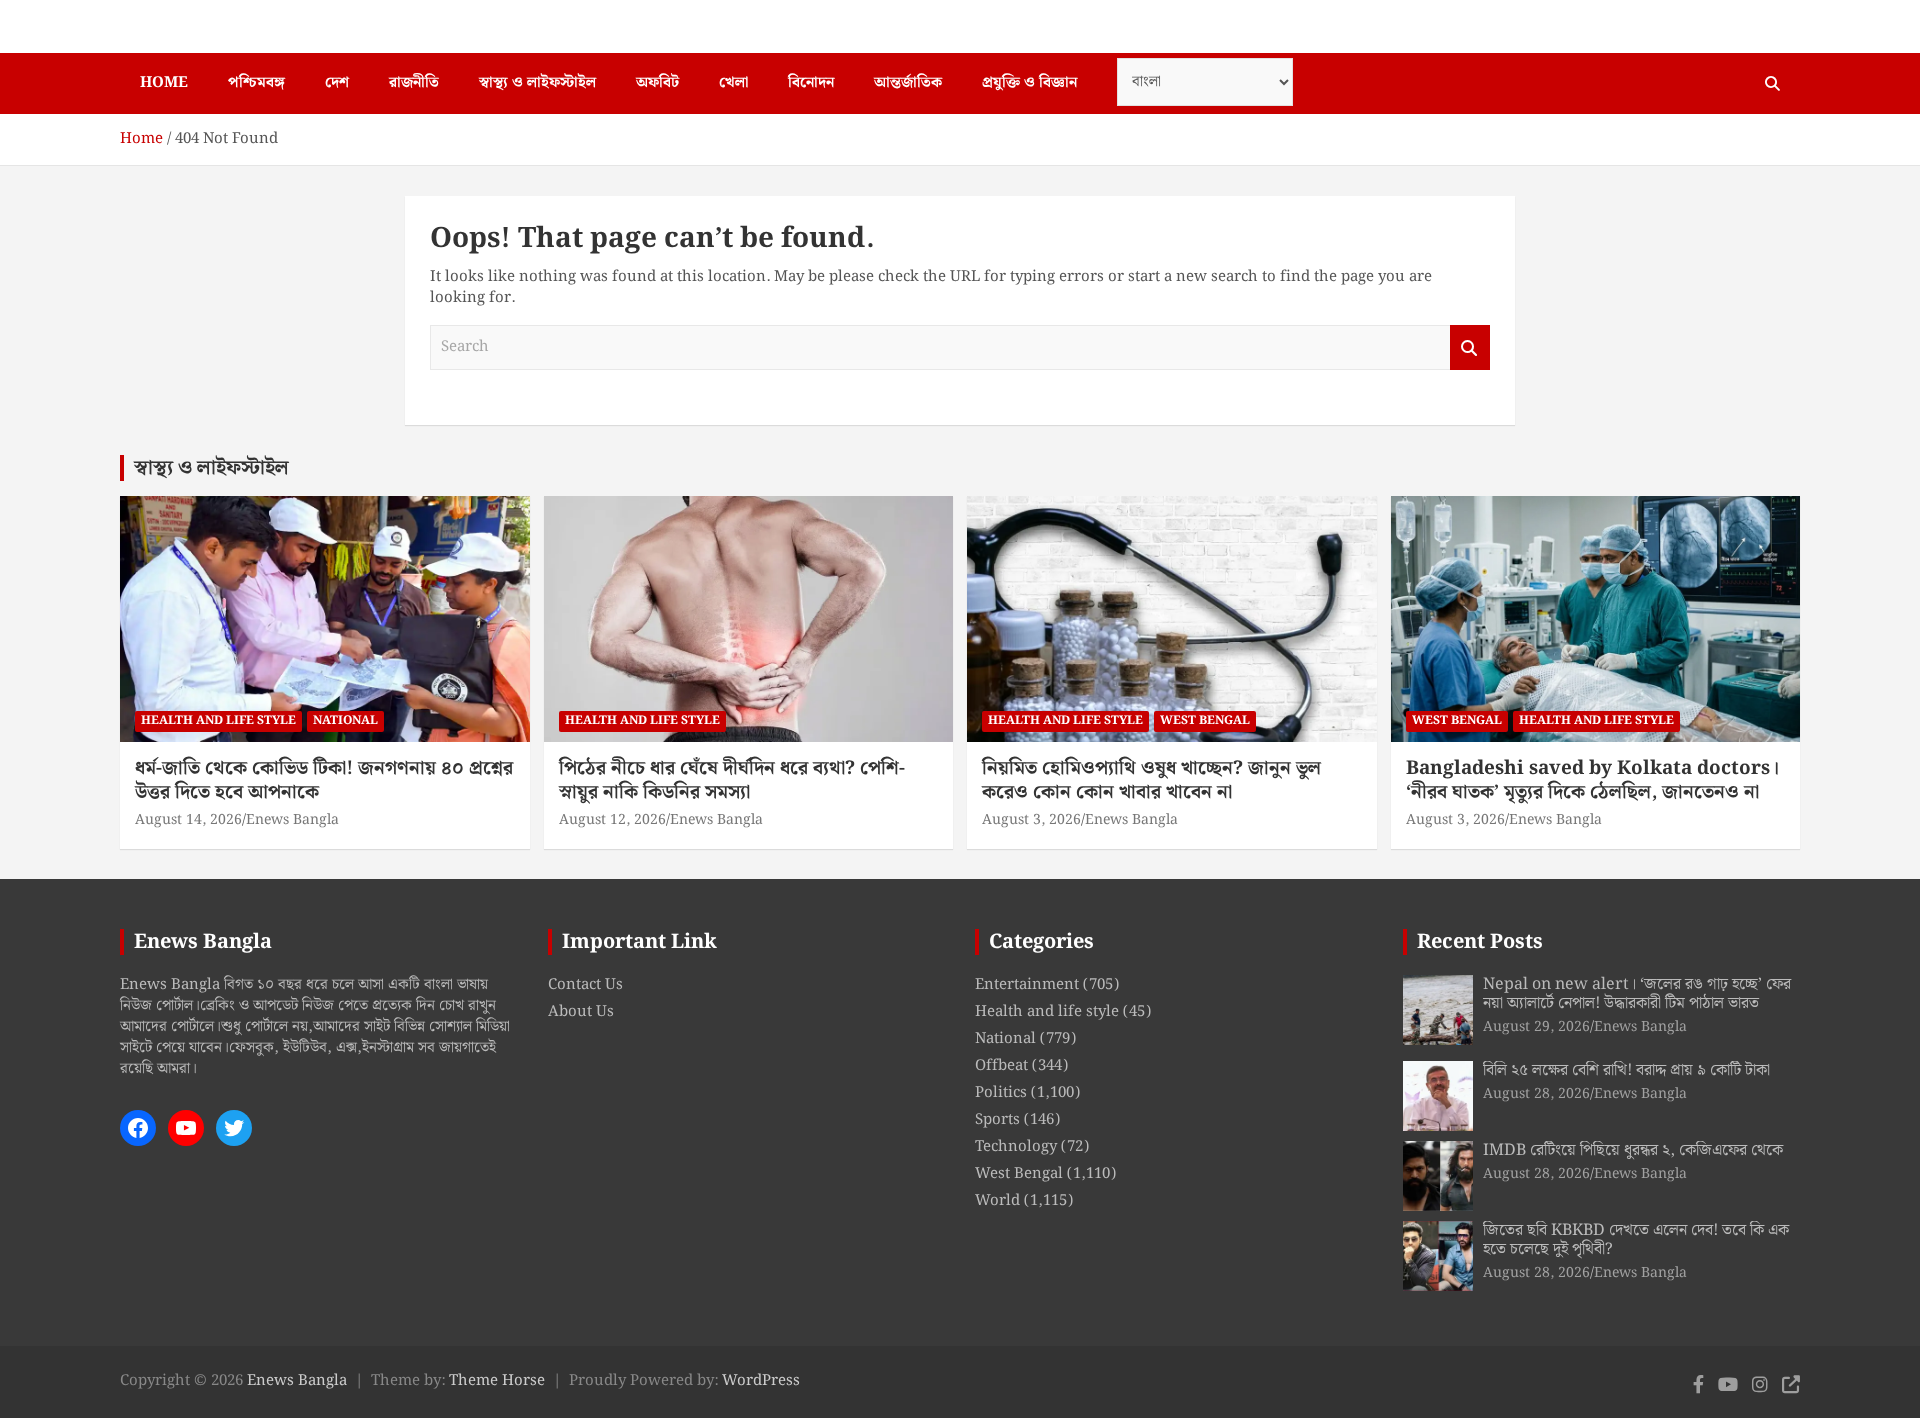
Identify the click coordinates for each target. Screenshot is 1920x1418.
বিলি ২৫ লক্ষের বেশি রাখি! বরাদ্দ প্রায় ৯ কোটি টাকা (1626, 1070)
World (997, 1201)
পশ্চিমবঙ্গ (256, 83)
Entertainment (1027, 985)
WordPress (761, 1381)
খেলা (733, 83)
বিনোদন (811, 83)
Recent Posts (1480, 942)
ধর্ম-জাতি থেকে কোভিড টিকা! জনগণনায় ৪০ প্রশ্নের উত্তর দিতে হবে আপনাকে (324, 781)
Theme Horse (497, 1381)
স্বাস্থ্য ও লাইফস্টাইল (537, 83)
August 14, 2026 (188, 820)
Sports (997, 1120)
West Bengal (1205, 720)
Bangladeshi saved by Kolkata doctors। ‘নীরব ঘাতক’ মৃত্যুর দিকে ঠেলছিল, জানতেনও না (1592, 781)
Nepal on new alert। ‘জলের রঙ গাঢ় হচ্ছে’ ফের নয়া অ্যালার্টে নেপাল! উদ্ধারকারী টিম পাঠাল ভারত (1637, 994)
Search (1470, 347)
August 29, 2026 (1536, 1027)
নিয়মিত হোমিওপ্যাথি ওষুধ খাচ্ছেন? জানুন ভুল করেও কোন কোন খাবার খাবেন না (1151, 781)
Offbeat (1001, 1066)
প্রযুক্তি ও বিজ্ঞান (1029, 83)
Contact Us (585, 985)
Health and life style (218, 720)
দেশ (337, 83)
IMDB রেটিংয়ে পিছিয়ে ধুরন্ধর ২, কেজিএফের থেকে (1633, 1150)
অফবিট (657, 83)
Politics (1001, 1093)
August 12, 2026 (612, 820)
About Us (581, 1012)
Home (164, 83)
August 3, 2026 (1031, 820)
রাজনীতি (414, 83)
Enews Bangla (292, 820)
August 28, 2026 (1536, 1094)
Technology (1016, 1147)
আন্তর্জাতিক (908, 83)
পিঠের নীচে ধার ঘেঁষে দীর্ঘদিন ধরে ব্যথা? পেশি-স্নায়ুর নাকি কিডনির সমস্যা (732, 781)
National (345, 720)
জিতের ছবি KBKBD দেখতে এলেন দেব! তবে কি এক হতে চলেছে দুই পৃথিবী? (1636, 1240)
